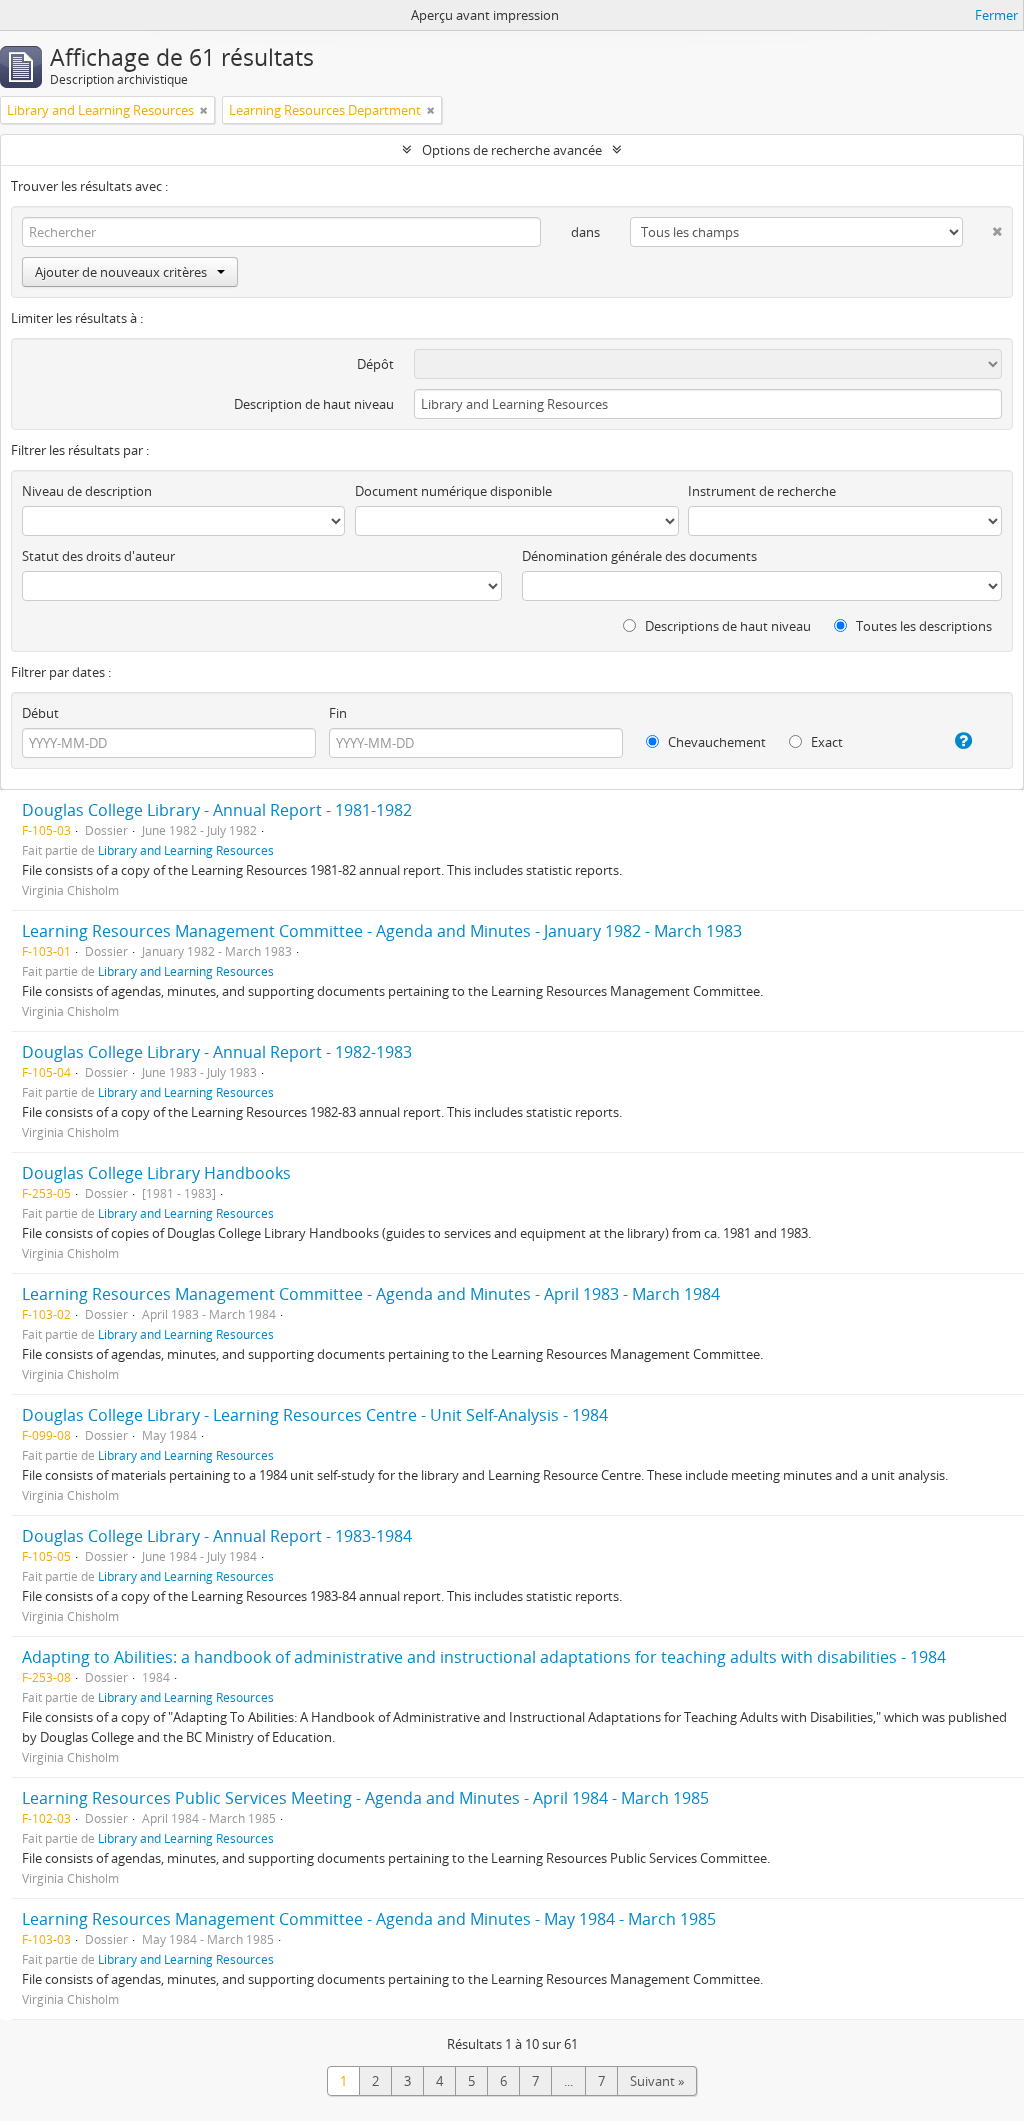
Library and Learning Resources (186, 850)
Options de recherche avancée (512, 150)
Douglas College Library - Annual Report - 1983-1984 (217, 1536)
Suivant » (657, 2081)
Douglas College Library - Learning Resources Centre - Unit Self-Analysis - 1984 (315, 1415)
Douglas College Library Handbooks (156, 1173)
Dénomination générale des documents (639, 556)
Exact (825, 742)
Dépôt (375, 364)
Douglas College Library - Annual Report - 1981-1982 (217, 810)
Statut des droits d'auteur (98, 556)
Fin (338, 713)
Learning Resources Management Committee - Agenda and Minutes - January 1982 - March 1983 (382, 931)
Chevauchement (715, 742)
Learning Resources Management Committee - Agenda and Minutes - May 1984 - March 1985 (369, 1919)
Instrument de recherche (762, 491)
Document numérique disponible (453, 491)
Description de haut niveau (314, 404)
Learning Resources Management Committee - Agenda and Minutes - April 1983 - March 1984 (371, 1294)
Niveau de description (87, 491)
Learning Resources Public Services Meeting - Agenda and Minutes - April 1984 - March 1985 (365, 1798)
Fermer (996, 15)
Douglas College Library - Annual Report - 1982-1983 (217, 1052)
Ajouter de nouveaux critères (121, 272)
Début (40, 713)
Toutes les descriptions (922, 626)
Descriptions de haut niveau (726, 626)
